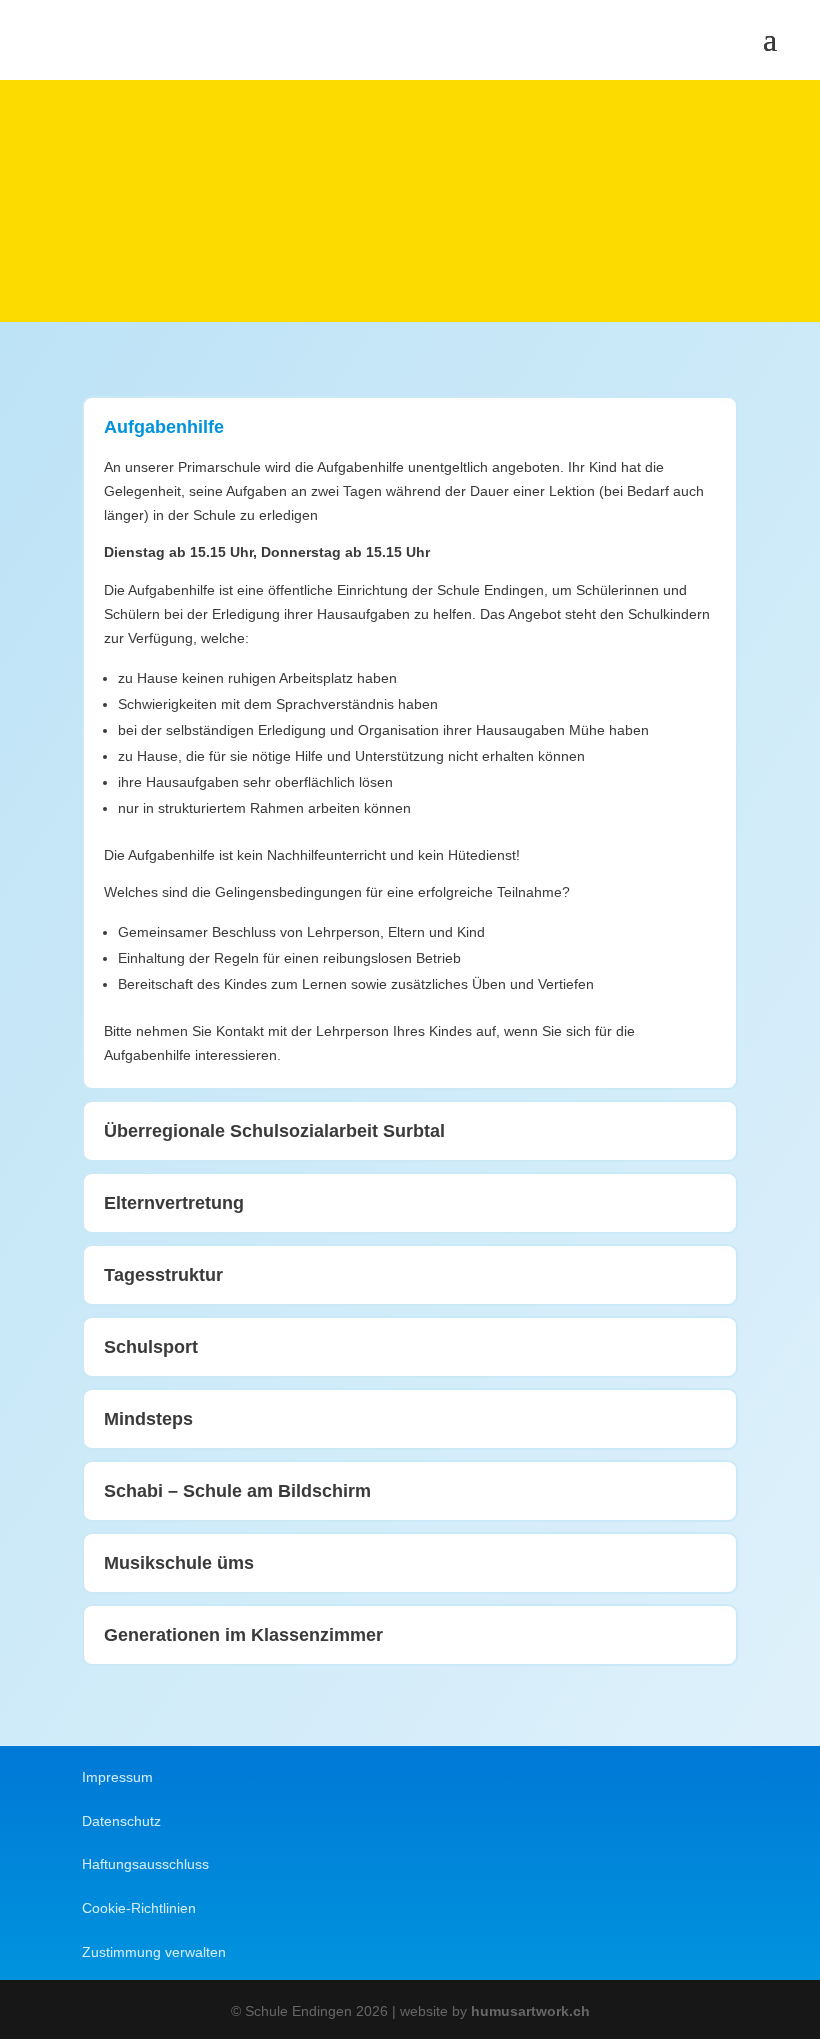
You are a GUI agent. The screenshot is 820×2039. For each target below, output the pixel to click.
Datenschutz (121, 1821)
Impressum (117, 1777)
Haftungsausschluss (145, 1864)
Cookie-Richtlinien (139, 1908)
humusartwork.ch (530, 2011)
